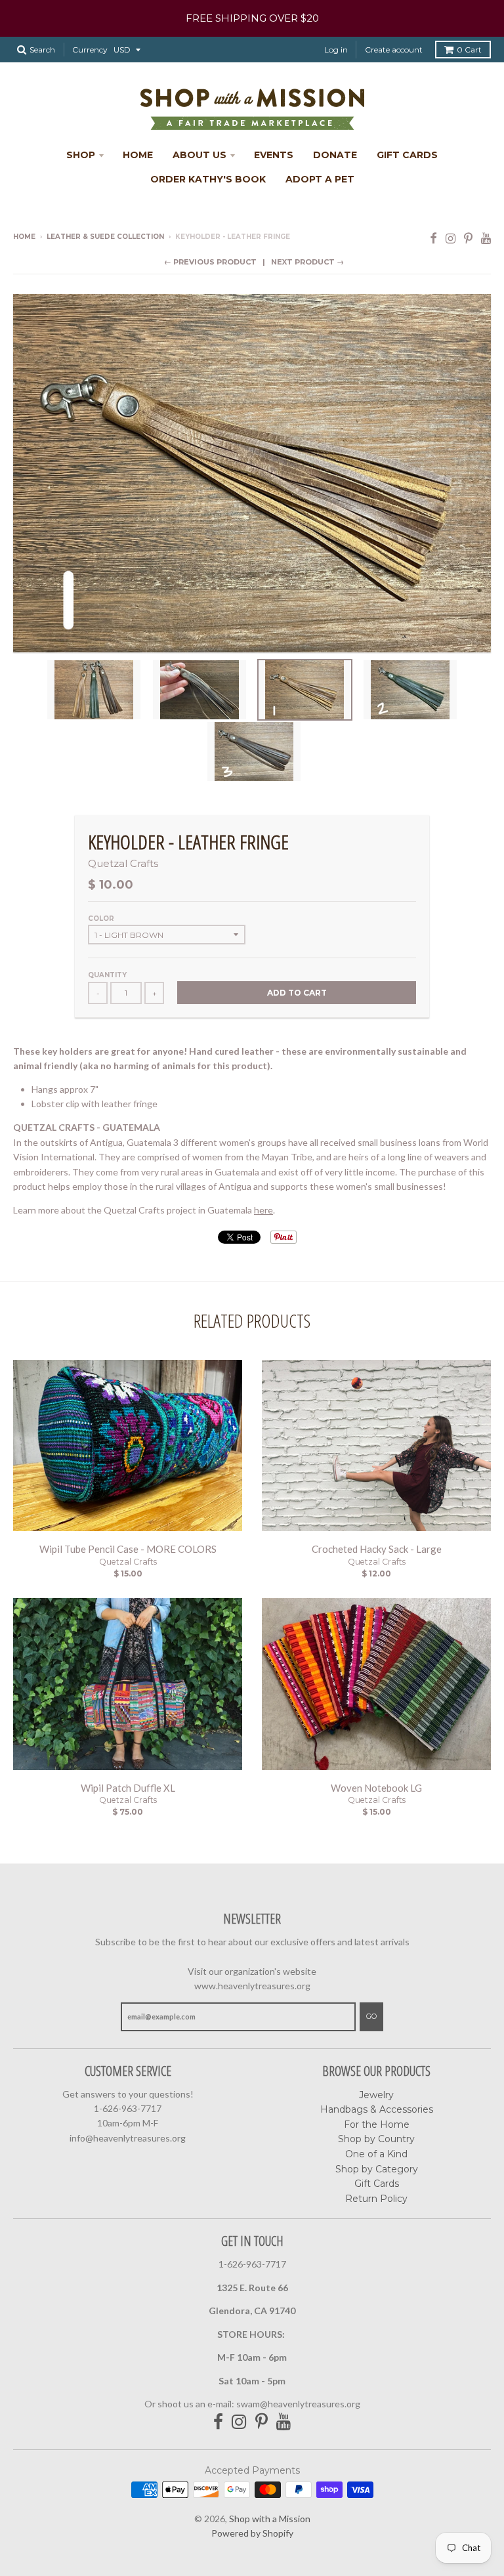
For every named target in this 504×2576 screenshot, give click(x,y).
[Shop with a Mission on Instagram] (451, 238)
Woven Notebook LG (376, 1788)
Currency (90, 50)
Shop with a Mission (270, 2519)
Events (274, 155)
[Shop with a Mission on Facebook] (433, 238)
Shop (81, 155)
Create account (394, 50)
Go (371, 2016)
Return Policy (376, 2199)
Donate (335, 155)
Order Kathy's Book (208, 179)
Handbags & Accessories (377, 2109)
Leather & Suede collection (105, 237)
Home (138, 155)
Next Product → (307, 262)
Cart (469, 50)
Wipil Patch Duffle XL (128, 1788)
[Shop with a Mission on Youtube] (486, 238)
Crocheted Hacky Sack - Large (377, 1549)
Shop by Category (377, 2169)
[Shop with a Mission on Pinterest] (468, 238)
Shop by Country (376, 2139)
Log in (336, 50)
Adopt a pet (320, 179)
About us (199, 155)
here (263, 1210)
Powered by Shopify (252, 2533)
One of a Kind (376, 2154)
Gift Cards (407, 155)
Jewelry (376, 2095)
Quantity (107, 975)
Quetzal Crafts (123, 863)
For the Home (377, 2124)
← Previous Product (210, 262)
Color (101, 918)
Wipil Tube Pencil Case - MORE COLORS (128, 1549)
